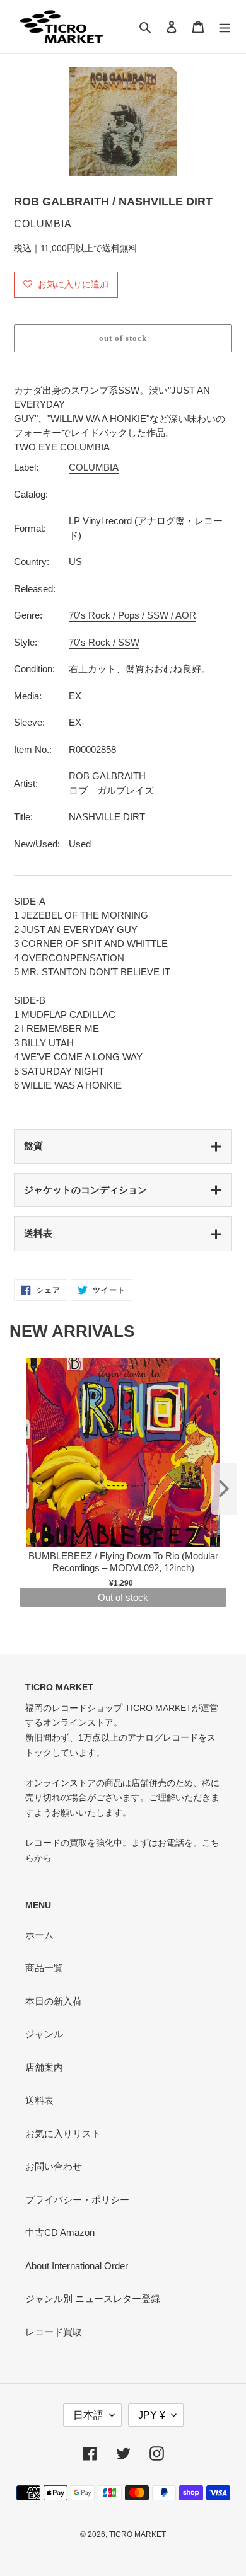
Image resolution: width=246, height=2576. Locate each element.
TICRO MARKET (138, 2534)
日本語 (88, 2415)
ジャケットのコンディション (85, 1190)
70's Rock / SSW (104, 642)
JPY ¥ (152, 2415)
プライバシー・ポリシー (77, 2200)
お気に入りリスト (63, 2133)
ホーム (39, 1935)
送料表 (38, 1233)
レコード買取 (54, 2332)
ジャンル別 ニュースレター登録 (93, 2298)
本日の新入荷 (54, 2001)
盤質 (33, 1146)
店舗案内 (44, 2067)
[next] (224, 1489)
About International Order (77, 2266)
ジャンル (44, 2034)
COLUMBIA (94, 467)
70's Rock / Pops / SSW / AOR (132, 615)
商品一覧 (44, 1968)
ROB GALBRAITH (107, 776)
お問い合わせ (54, 2166)
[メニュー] (225, 27)
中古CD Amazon (60, 2232)
